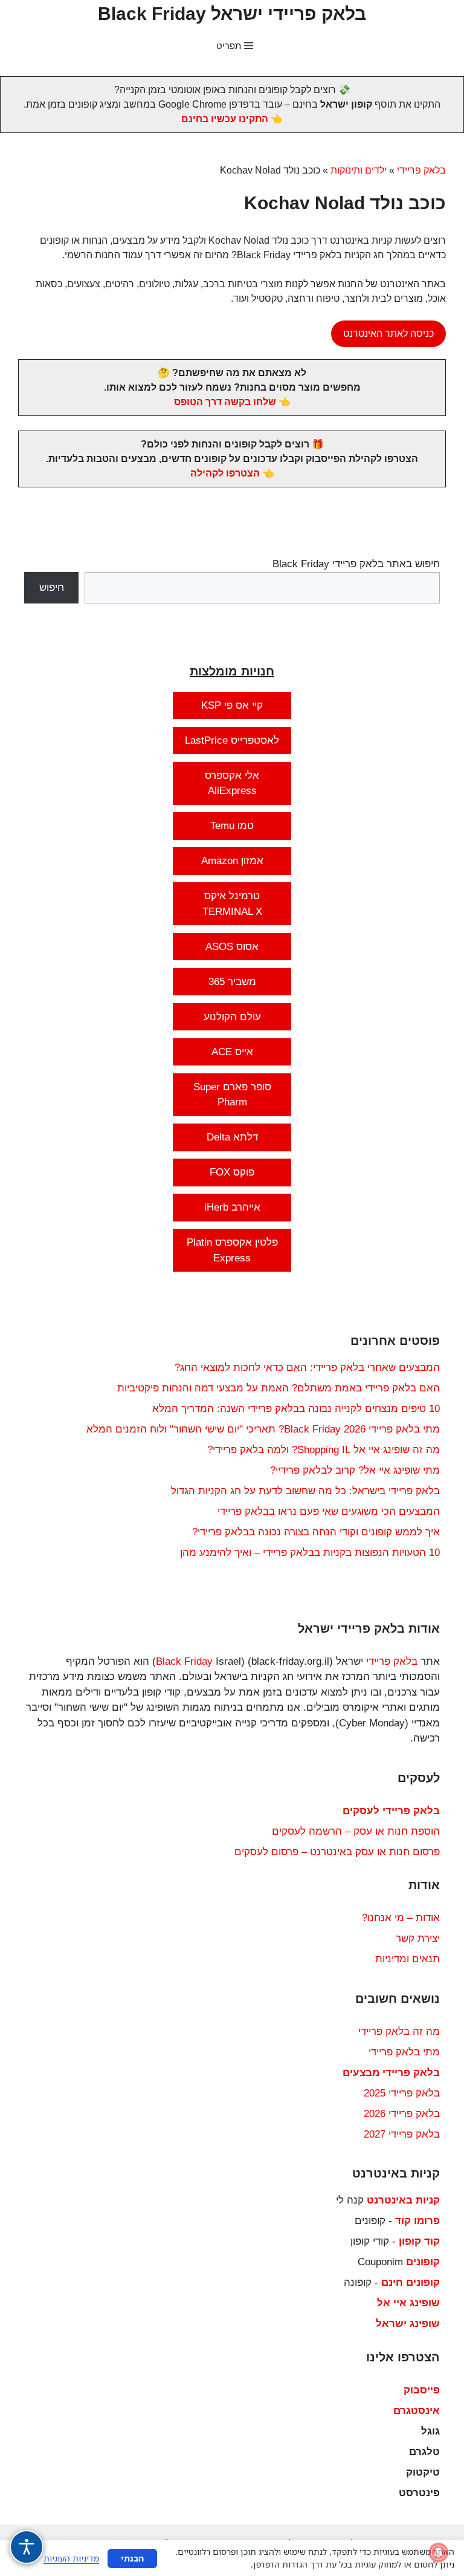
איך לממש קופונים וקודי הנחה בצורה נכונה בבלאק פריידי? (316, 1532)
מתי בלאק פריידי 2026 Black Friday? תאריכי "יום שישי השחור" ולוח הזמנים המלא (263, 1429)
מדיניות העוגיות (71, 2558)
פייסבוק (422, 2390)
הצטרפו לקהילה (225, 473)
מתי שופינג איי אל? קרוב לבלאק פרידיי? (355, 1470)
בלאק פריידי (421, 170)
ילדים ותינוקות (359, 170)
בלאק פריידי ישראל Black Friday (232, 14)
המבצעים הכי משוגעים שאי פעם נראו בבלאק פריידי (329, 1511)
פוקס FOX (232, 1172)
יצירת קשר (418, 1938)
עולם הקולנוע (232, 1017)
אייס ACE (232, 1052)
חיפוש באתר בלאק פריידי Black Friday (356, 564)
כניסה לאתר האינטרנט (388, 333)
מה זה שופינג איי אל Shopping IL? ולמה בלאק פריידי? (324, 1450)
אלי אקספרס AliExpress (232, 783)
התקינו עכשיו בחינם (225, 119)
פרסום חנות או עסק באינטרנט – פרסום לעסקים (337, 1852)
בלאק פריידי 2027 (402, 2134)
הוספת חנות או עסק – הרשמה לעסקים (356, 1831)
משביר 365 (232, 982)
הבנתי (132, 2558)
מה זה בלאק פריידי (399, 2031)
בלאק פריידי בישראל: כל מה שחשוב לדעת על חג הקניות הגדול (305, 1491)
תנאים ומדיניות (408, 1959)
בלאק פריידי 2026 (402, 2114)
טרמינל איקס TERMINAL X (232, 904)
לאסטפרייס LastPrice (232, 740)
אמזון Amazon (232, 861)
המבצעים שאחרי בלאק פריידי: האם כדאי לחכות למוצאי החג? (307, 1368)
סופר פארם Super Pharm (232, 1095)
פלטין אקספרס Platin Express (232, 1250)
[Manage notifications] (439, 2552)
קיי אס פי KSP (232, 705)
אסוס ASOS (232, 947)
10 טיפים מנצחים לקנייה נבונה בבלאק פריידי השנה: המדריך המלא (296, 1409)
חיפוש (52, 587)
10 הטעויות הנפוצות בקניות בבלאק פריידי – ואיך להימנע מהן (310, 1553)
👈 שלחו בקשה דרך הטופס (232, 402)
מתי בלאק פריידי (404, 2052)
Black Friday (184, 1661)
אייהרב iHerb (232, 1207)
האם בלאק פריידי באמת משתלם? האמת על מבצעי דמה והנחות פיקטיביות (279, 1388)
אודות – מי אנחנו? (401, 1918)
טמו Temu (232, 826)
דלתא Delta (232, 1137)
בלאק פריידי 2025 (402, 2093)
